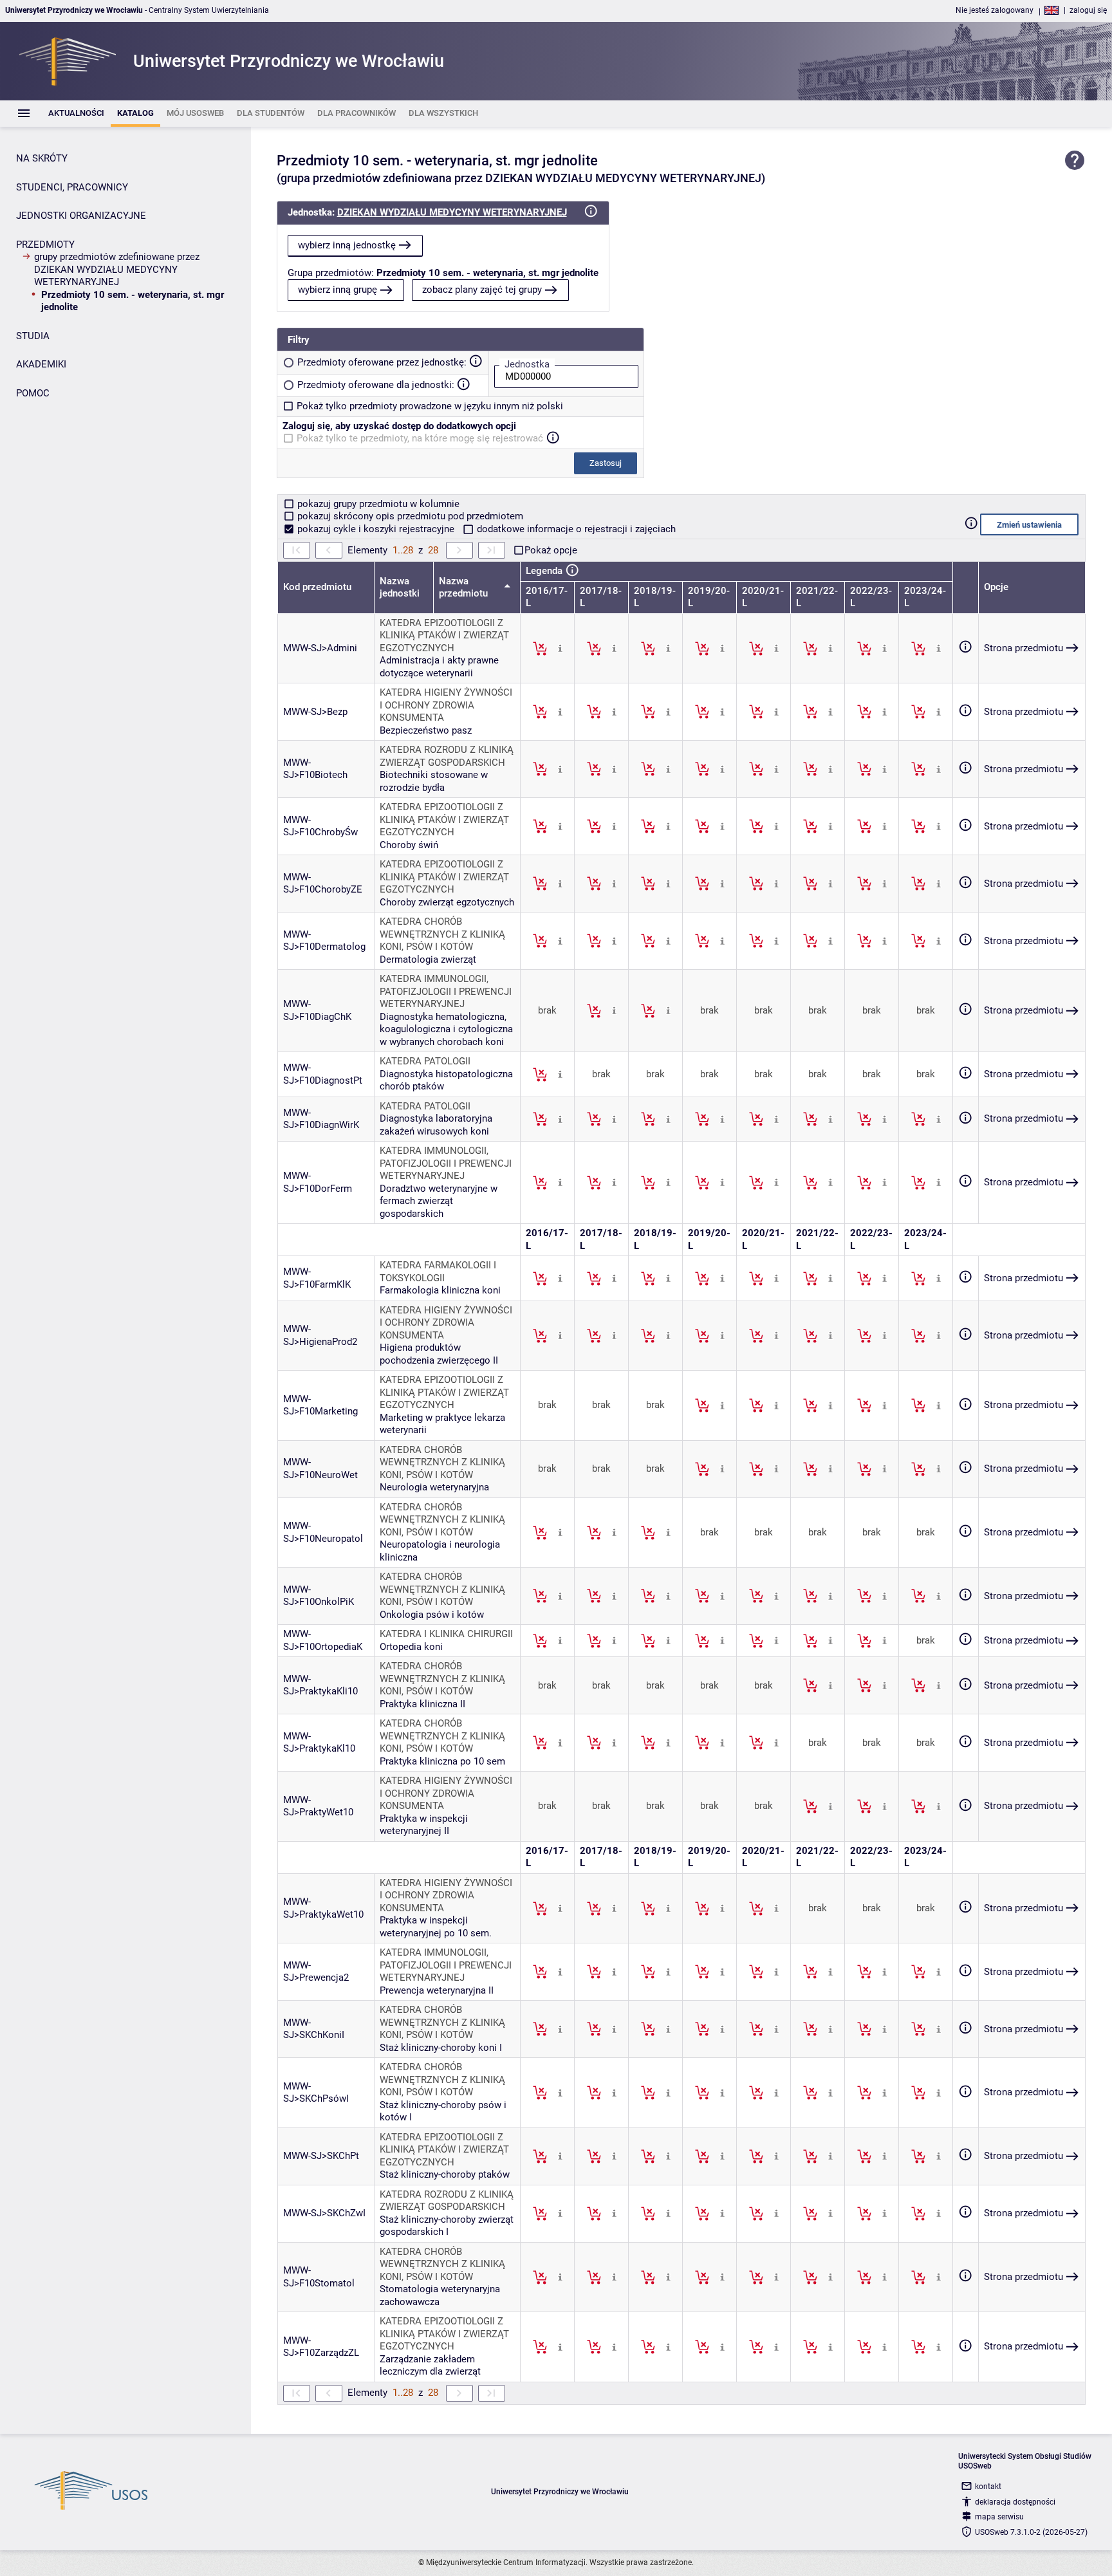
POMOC (33, 393)
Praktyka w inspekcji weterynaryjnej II (424, 1825)
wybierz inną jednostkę (347, 245)
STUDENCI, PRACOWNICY (72, 187)
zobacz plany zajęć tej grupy (482, 290)
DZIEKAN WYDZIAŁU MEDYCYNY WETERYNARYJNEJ (452, 212)
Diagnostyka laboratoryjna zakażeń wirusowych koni (436, 1125)
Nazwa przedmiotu (465, 588)
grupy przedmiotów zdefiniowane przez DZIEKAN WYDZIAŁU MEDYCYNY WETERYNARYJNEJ (117, 269)
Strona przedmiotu (1024, 648)
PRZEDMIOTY (45, 245)
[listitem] (76, 114)
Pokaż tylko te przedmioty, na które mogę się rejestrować (420, 438)
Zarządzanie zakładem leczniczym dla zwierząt (430, 2366)
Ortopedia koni (411, 1647)
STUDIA (33, 336)
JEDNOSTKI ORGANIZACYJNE (81, 216)
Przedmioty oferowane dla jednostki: (376, 385)
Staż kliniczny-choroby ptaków (445, 2174)
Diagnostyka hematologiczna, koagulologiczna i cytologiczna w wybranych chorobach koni (446, 1029)
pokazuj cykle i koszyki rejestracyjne (376, 529)
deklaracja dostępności (1015, 2502)
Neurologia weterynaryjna (434, 1487)
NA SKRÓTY (42, 158)
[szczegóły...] (560, 648)
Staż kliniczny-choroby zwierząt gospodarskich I (447, 2226)
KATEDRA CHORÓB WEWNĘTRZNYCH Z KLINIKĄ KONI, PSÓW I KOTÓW (442, 934)
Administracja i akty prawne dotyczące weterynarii (439, 667)
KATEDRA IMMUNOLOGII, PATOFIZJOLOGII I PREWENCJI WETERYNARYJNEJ (446, 991)
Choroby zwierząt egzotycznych (447, 902)
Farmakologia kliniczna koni (440, 1290)
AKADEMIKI (41, 364)
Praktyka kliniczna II (422, 1704)
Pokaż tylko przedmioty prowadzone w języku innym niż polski (430, 406)
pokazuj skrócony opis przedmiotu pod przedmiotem (409, 516)
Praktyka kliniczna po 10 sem (442, 1761)
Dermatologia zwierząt (428, 959)
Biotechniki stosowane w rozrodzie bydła (434, 781)
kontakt (988, 2487)
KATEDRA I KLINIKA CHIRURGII (446, 1634)
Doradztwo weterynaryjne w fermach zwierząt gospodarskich (439, 1201)
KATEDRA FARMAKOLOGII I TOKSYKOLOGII (438, 1272)
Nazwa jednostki (400, 588)
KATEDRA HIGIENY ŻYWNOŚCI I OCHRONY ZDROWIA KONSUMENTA (446, 705)
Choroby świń (409, 845)
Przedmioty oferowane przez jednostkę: (382, 362)
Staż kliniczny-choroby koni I (441, 2048)
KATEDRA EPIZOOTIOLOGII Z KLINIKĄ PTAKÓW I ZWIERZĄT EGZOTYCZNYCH (444, 635)
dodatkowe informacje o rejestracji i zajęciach (575, 529)
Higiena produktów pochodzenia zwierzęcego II (439, 1354)
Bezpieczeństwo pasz (426, 730)
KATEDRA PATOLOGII (425, 1061)
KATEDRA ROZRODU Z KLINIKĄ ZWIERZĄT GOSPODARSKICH (447, 756)
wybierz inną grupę (338, 290)
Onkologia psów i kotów (432, 1615)
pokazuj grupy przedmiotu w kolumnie (377, 504)
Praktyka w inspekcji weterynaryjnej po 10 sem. (436, 1927)
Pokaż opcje (551, 550)
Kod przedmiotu (317, 587)
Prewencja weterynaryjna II (437, 1990)
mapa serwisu (999, 2517)
